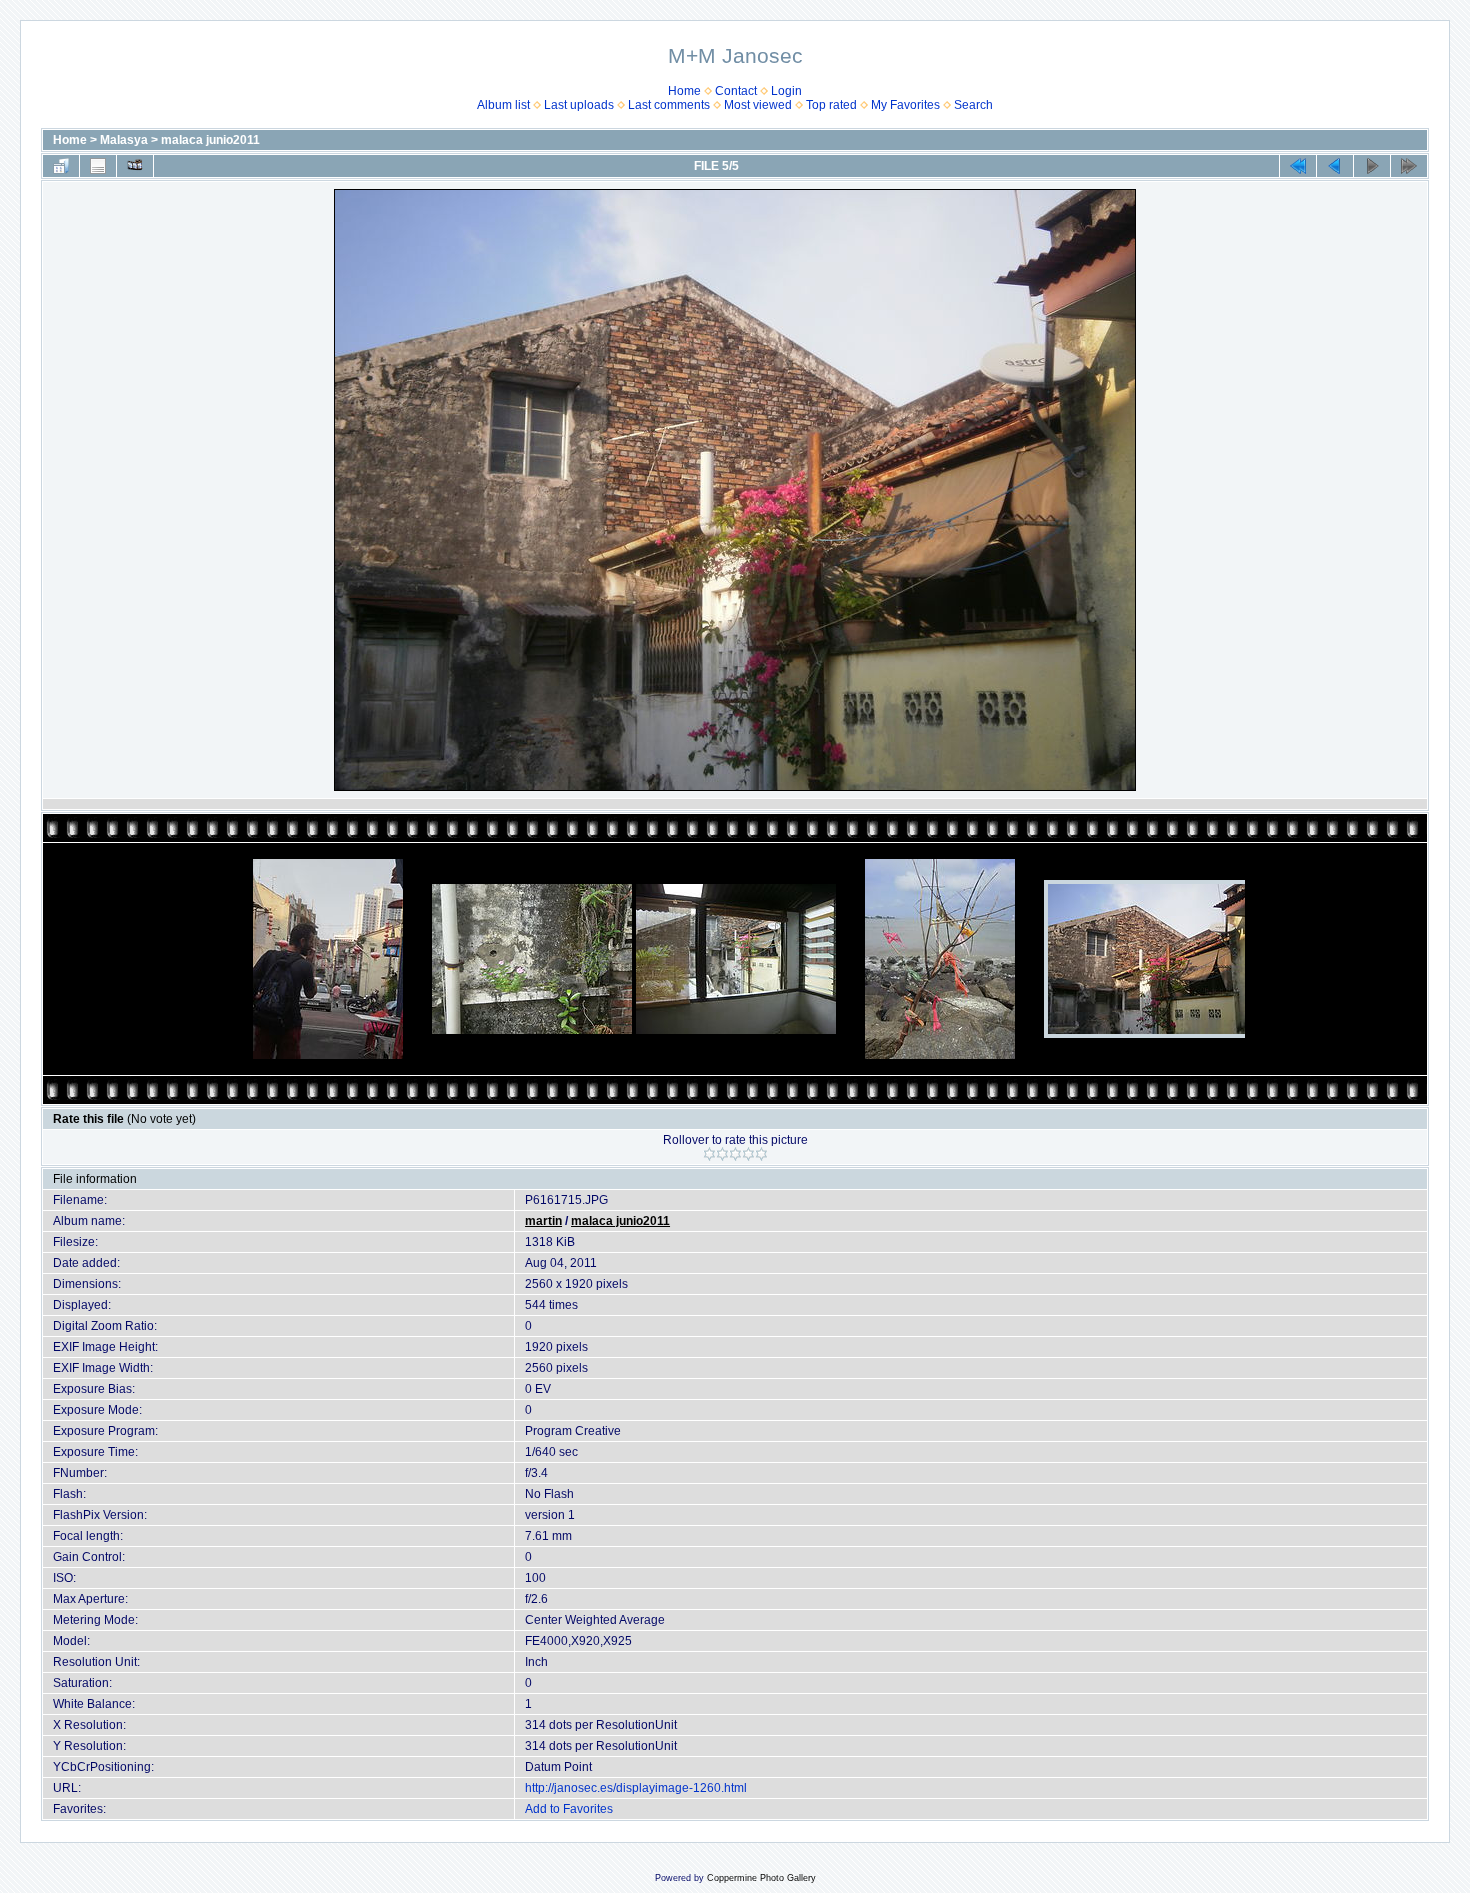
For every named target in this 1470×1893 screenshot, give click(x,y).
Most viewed (758, 105)
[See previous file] (1335, 166)
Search (973, 105)
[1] (709, 1154)
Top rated (831, 105)
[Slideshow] (135, 166)
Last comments (669, 105)
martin (543, 1221)
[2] (722, 1154)
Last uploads (579, 105)
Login (786, 91)
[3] (735, 1154)
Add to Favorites (569, 1809)
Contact (736, 91)
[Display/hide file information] (98, 166)
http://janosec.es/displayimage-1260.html (636, 1788)
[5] (761, 1154)
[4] (748, 1154)
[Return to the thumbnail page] (61, 166)
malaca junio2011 (210, 140)
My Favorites (905, 105)
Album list (503, 105)
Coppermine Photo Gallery (761, 1878)
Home (684, 91)
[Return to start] (1298, 166)
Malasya (124, 140)
